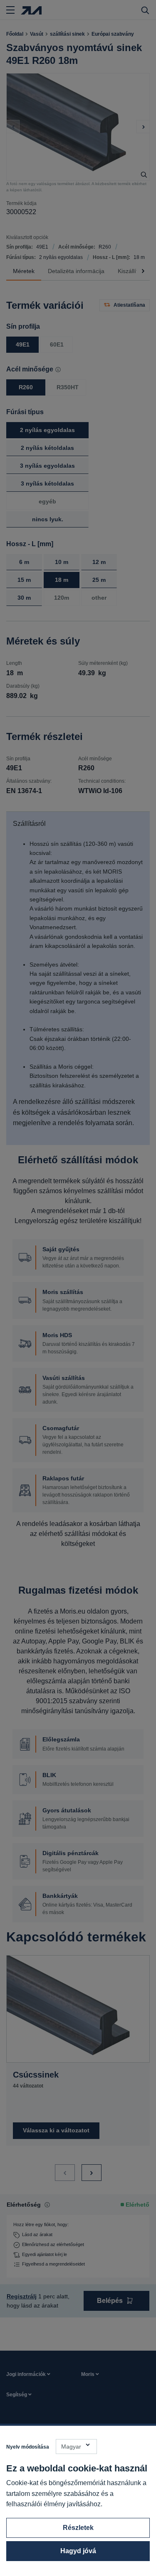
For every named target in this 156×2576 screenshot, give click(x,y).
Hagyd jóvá (78, 2551)
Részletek (78, 2528)
